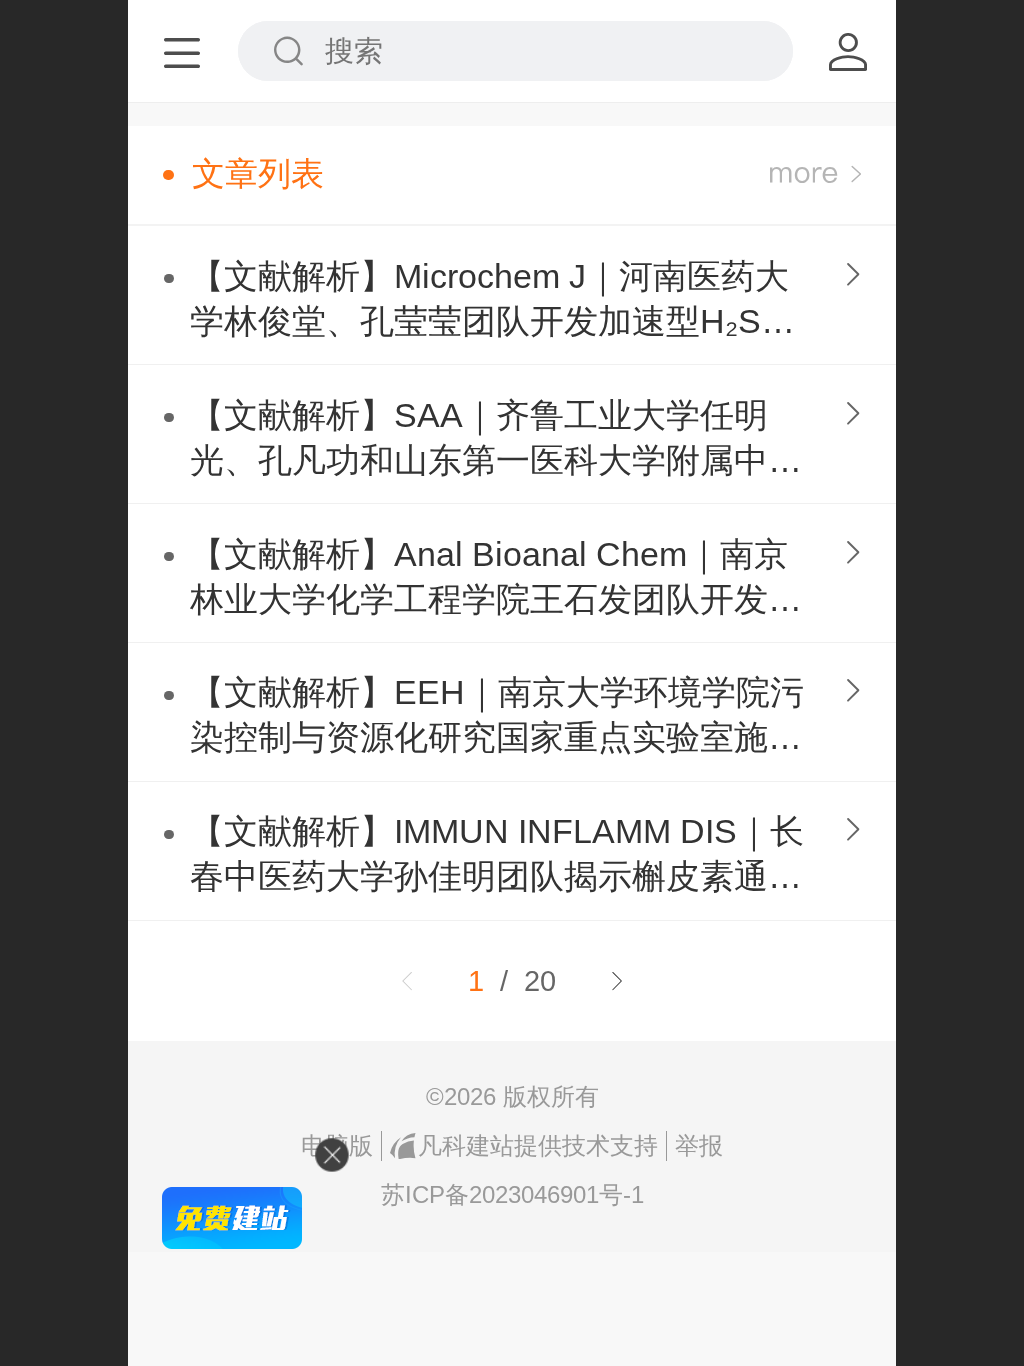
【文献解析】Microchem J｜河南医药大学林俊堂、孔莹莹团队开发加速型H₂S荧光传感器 (492, 301)
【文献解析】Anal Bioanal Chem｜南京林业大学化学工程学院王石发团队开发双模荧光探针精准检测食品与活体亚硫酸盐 (496, 579)
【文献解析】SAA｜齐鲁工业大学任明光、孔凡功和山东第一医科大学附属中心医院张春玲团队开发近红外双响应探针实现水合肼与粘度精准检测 (496, 440)
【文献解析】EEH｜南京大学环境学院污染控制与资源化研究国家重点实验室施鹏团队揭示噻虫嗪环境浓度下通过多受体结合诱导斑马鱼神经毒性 (497, 717)
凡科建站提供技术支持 (538, 1145)
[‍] (815, 174)
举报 (699, 1145)
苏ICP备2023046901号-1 (512, 1194)
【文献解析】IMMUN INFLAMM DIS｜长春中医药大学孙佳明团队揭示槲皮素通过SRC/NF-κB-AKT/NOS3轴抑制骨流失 (497, 856)
